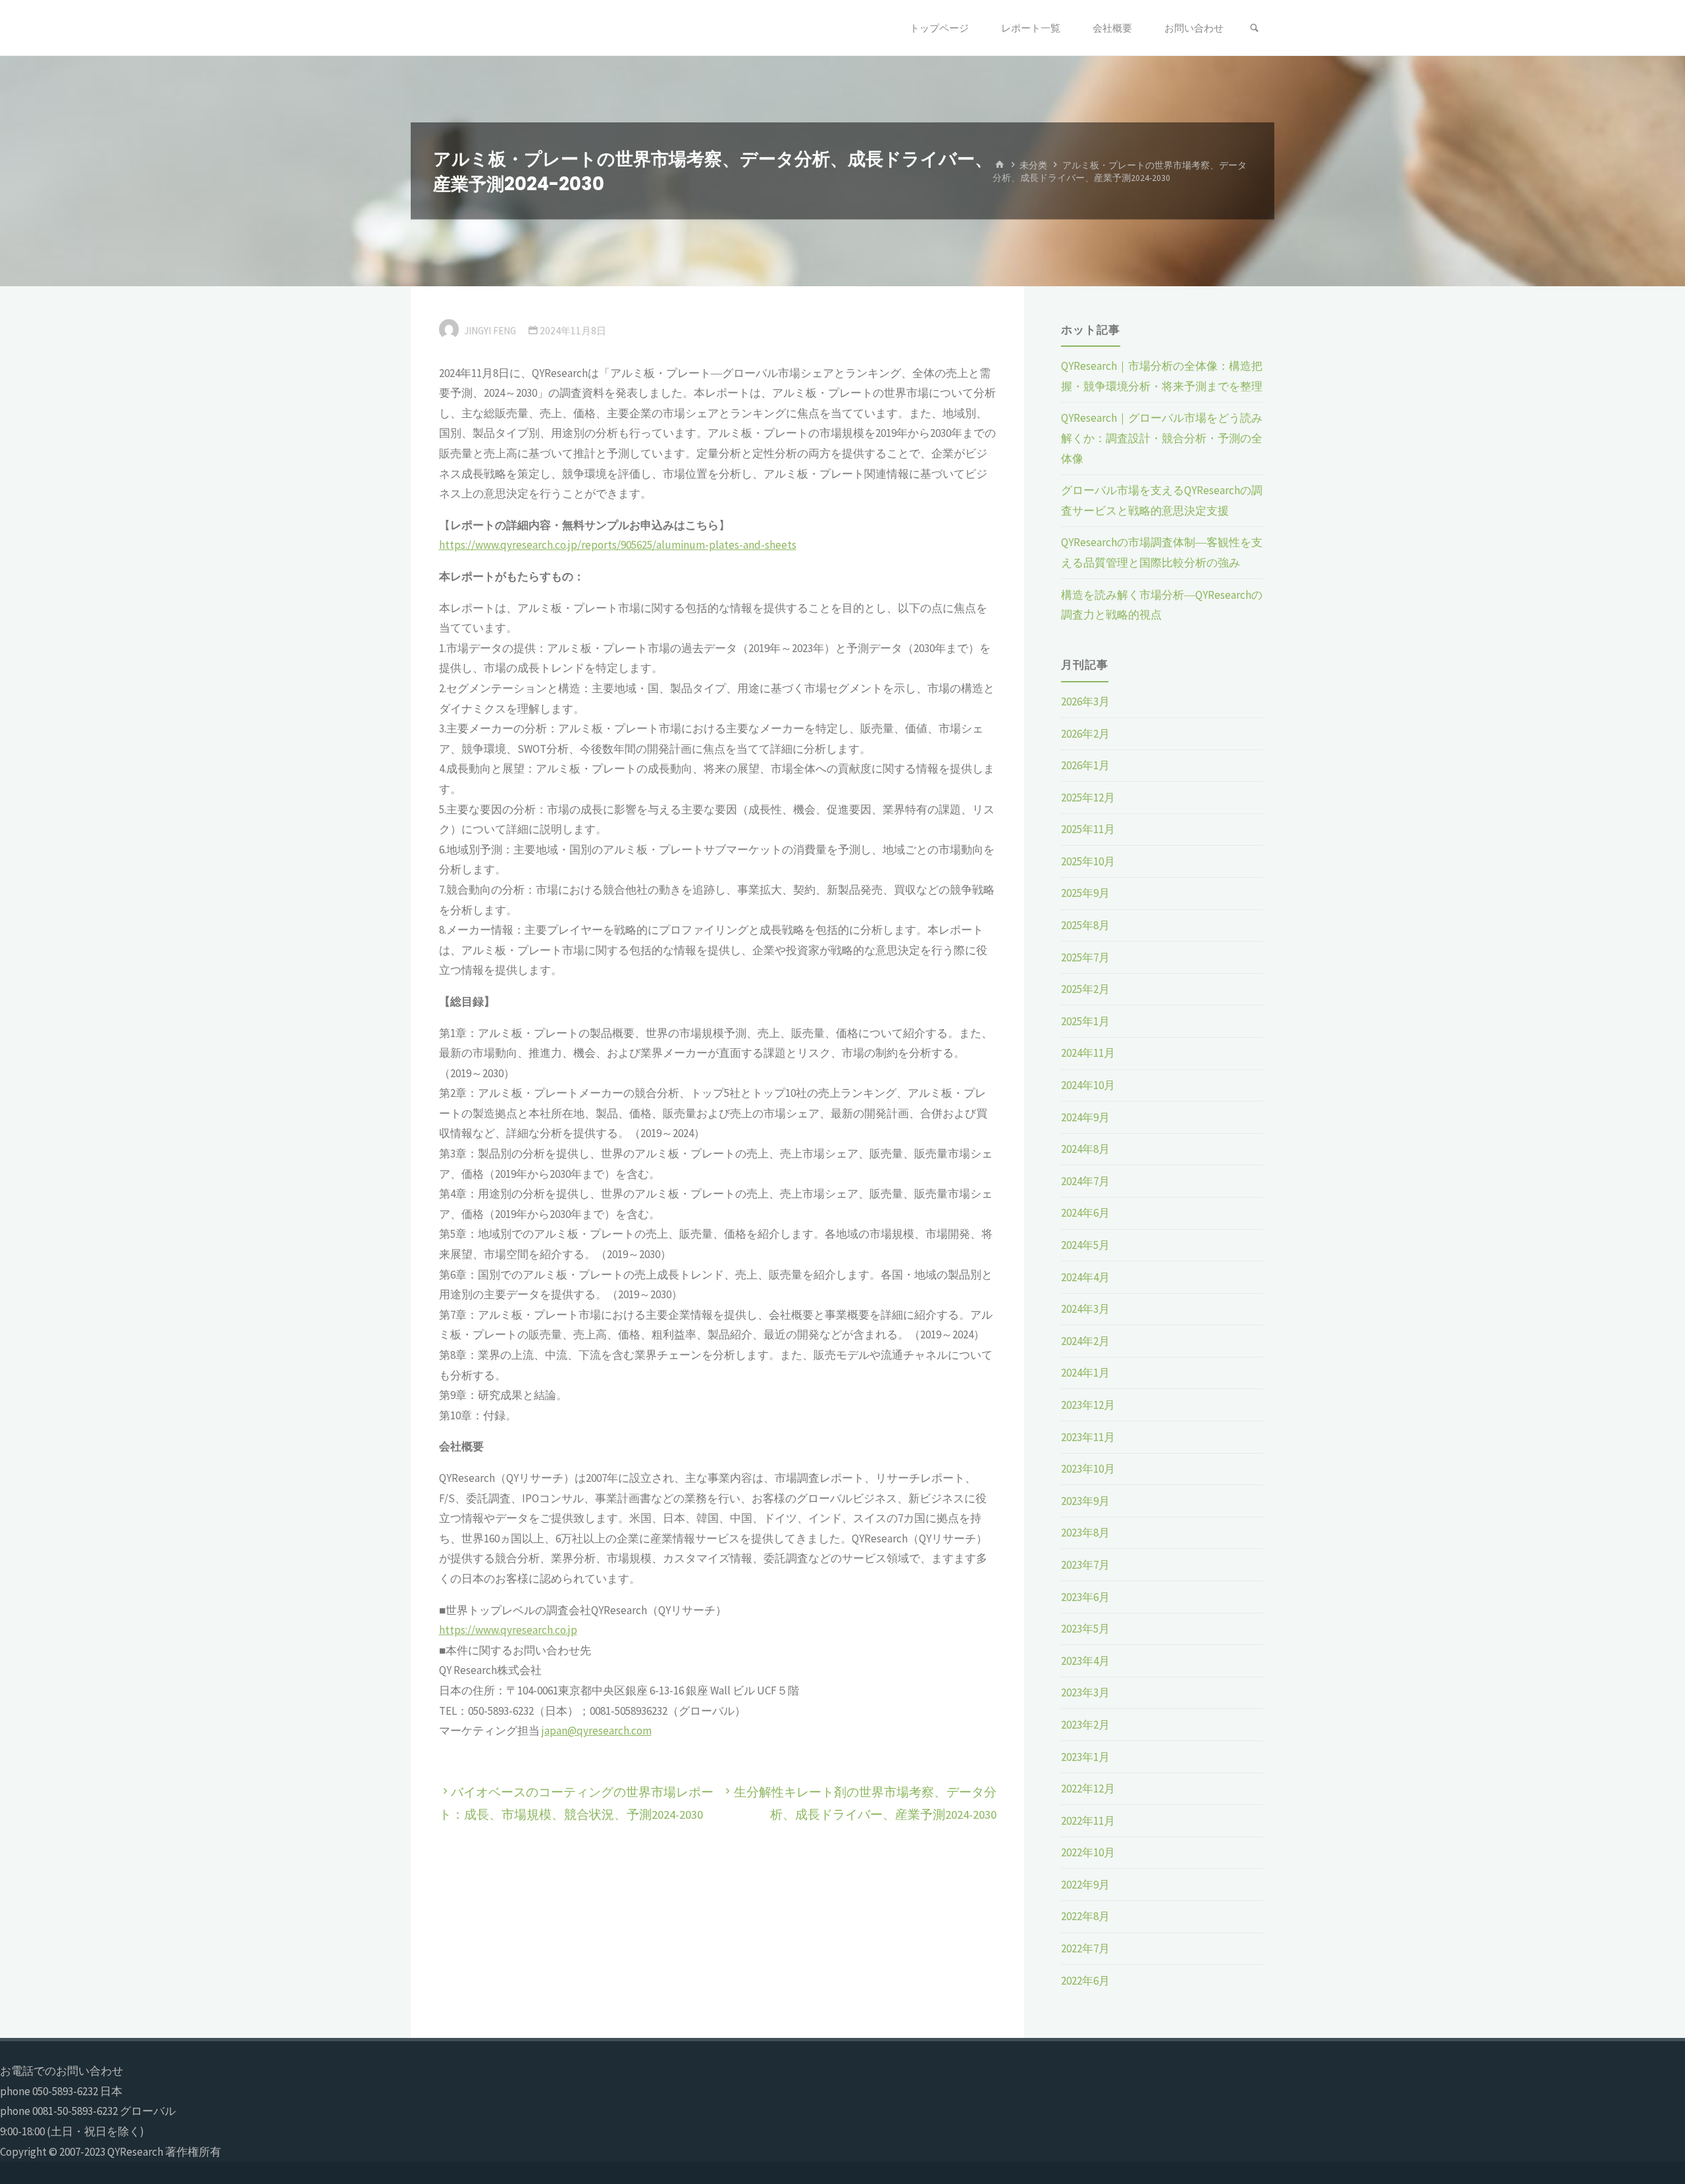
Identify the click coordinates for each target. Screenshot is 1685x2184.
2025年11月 (1088, 829)
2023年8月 (1085, 1533)
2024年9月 (1085, 1117)
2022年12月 (1088, 1789)
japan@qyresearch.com (597, 1731)
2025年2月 (1085, 989)
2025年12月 (1088, 798)
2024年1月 (1085, 1373)
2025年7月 (1085, 957)
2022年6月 (1085, 1981)
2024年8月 (1085, 1149)
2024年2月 (1085, 1341)
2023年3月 (1085, 1692)
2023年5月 (1085, 1629)
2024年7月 (1085, 1181)
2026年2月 (1085, 734)
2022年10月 (1088, 1852)
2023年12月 (1088, 1405)
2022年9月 (1085, 1885)
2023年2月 (1085, 1725)
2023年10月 (1088, 1469)
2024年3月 (1085, 1309)
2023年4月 (1085, 1661)
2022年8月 (1085, 1916)
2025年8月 (1085, 925)
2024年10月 (1088, 1085)
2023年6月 (1085, 1597)
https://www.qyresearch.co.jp (508, 1630)
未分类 (1033, 165)
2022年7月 (1085, 1948)
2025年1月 (1085, 1021)
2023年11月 (1088, 1437)
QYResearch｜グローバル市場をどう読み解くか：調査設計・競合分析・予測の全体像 (1162, 438)
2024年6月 (1085, 1213)
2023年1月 (1085, 1757)
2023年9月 (1085, 1501)
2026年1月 (1085, 765)
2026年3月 (1085, 701)
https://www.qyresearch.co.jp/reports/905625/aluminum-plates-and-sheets (618, 545)
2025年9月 (1085, 893)
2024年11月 (1088, 1053)
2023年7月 (1085, 1565)
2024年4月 (1085, 1277)
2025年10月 (1088, 861)
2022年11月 (1088, 1821)
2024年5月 (1085, 1245)
